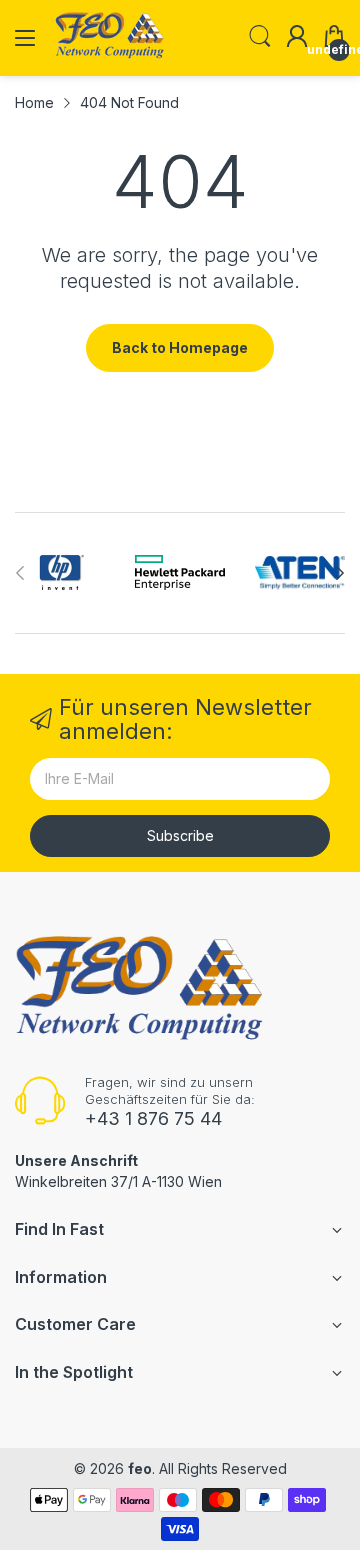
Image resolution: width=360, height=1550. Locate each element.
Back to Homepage (180, 347)
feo (140, 1468)
